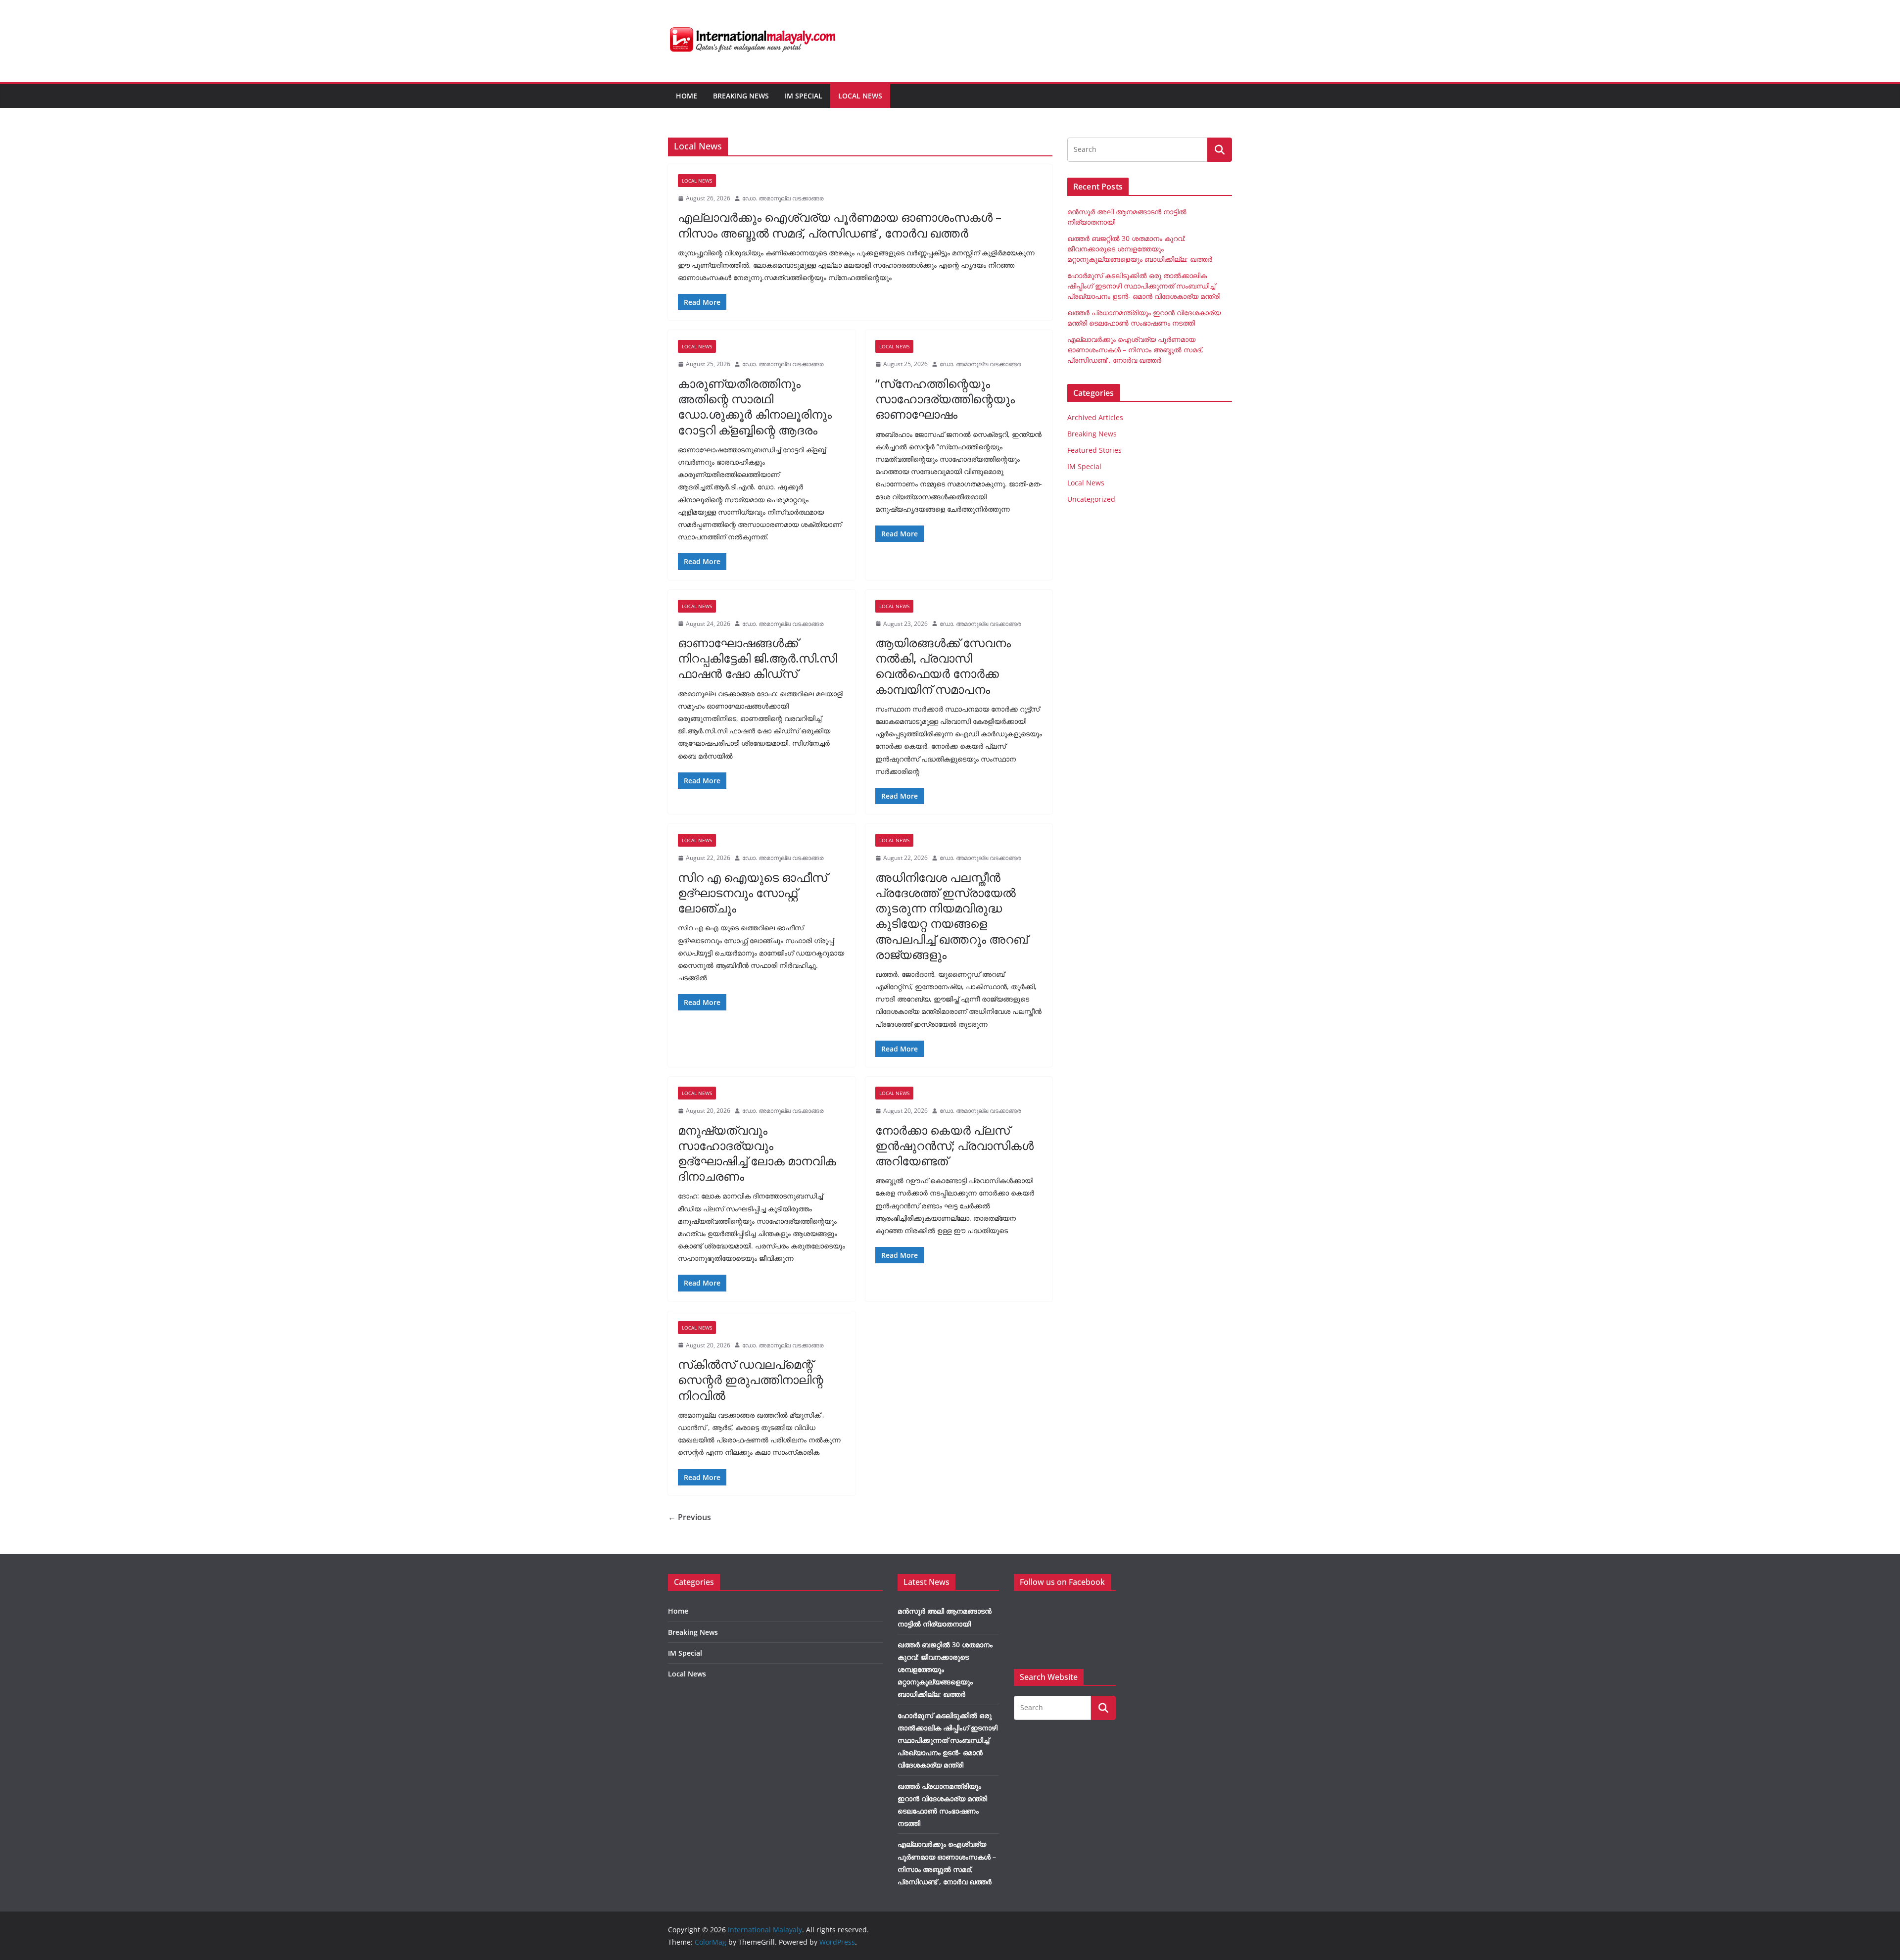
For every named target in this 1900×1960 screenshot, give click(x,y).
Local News (860, 96)
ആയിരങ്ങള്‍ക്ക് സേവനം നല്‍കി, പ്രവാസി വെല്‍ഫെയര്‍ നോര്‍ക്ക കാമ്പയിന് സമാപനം (943, 666)
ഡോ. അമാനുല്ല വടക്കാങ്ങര (783, 198)
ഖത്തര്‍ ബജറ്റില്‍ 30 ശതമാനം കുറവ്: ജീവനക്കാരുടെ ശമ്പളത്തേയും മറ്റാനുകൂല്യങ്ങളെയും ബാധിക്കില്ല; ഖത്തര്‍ (1140, 249)
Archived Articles (1095, 417)
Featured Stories (1094, 450)
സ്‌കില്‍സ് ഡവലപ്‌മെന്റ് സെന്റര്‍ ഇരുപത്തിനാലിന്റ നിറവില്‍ (751, 1379)
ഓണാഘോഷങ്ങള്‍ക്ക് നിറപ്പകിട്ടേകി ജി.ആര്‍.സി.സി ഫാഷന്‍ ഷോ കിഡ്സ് (758, 658)
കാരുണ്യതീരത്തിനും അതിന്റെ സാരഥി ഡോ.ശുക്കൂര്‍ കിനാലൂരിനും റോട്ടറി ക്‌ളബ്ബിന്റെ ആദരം (755, 406)
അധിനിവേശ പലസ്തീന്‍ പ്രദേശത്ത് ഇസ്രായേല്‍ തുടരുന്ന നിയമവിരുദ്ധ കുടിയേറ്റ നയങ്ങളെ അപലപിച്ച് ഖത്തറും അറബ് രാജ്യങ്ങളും (951, 916)
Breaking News (741, 96)
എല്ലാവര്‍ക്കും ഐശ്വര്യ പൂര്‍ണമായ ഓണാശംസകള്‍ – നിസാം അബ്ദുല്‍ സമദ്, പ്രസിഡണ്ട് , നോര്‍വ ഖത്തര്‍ (840, 225)
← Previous (689, 1517)
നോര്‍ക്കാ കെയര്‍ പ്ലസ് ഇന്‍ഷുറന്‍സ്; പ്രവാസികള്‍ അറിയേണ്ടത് (954, 1145)
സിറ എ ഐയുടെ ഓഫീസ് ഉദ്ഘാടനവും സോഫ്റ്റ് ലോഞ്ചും (753, 892)
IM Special (804, 96)
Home (687, 96)
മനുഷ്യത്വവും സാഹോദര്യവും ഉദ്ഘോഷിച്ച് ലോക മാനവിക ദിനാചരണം (757, 1153)
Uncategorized (1091, 499)
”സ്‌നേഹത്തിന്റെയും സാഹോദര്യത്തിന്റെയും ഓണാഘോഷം (945, 399)
